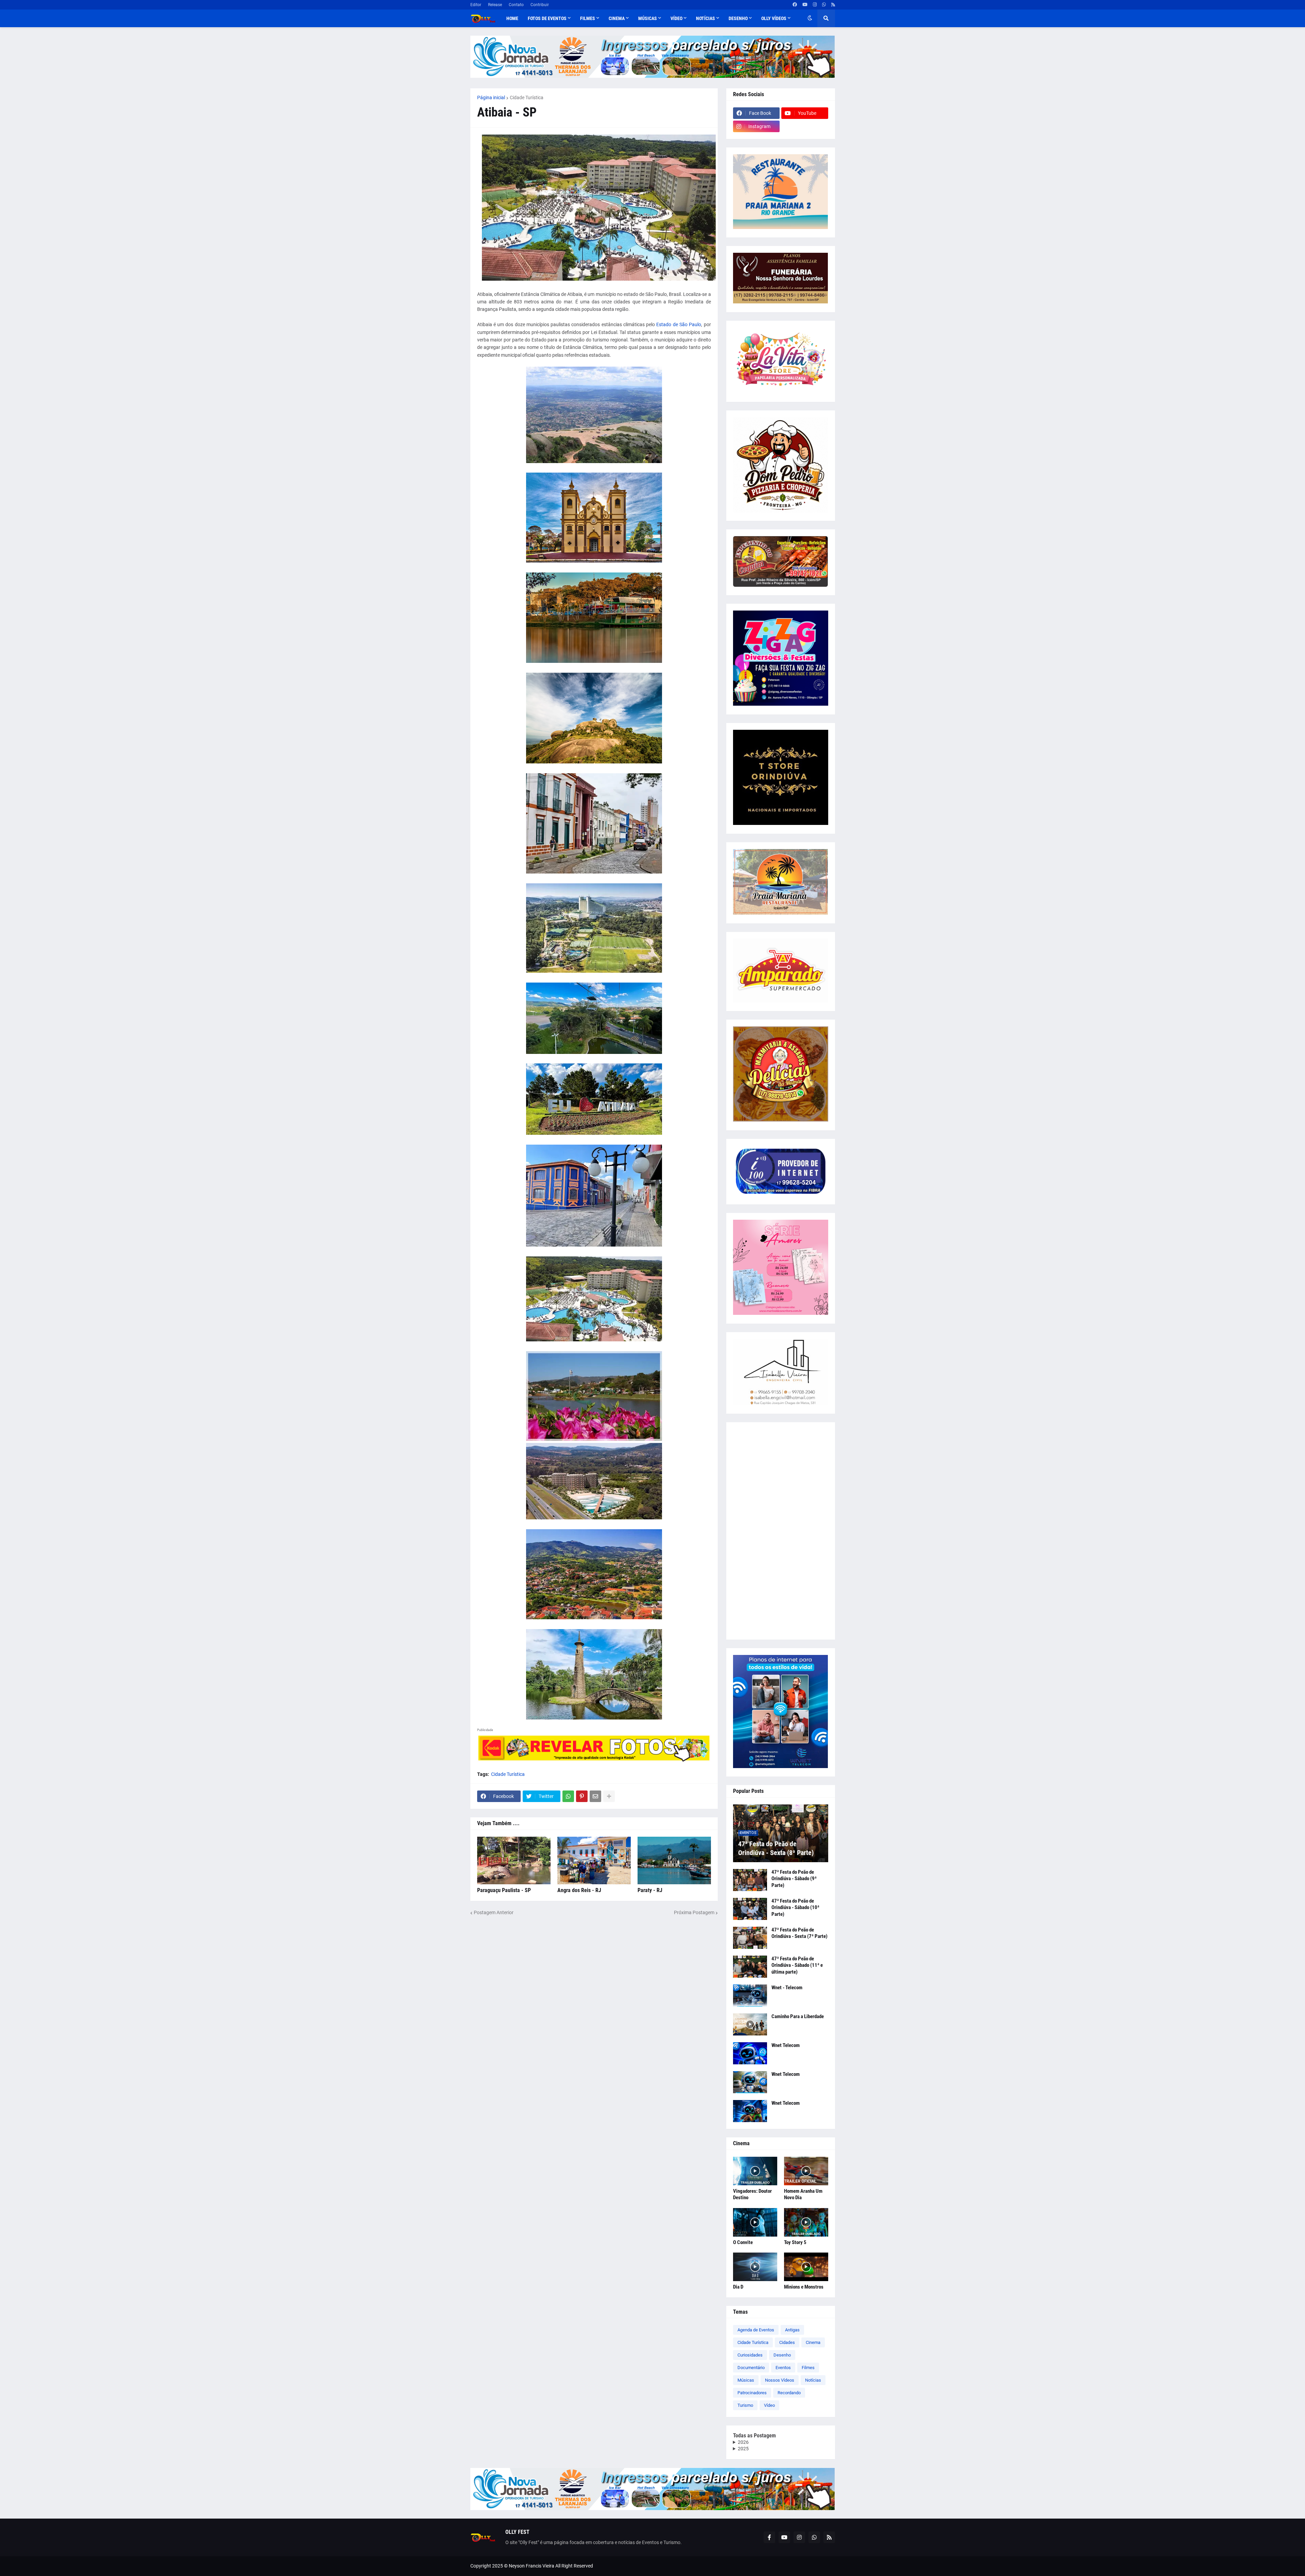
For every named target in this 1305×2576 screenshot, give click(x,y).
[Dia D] (755, 2267)
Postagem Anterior (494, 1912)
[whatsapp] (824, 5)
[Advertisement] (781, 1531)
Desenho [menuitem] (738, 18)
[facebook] (795, 5)
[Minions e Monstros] (806, 2267)
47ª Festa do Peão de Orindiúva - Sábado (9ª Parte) (794, 1879)
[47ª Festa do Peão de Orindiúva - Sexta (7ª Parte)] (750, 1938)
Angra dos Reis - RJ (579, 1890)
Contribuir (540, 5)
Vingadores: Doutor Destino (752, 2194)
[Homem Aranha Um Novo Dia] (806, 2171)
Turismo (745, 2405)
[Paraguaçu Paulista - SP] (514, 1860)
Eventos (783, 2368)
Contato (516, 5)
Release (495, 5)
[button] (810, 18)
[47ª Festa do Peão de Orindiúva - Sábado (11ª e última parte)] (750, 1967)
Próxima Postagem (694, 1912)
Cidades (787, 2342)
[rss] (833, 5)
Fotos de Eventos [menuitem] (547, 18)
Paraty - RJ (650, 1890)
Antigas (792, 2330)
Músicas (746, 2380)
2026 (743, 2442)
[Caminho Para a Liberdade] (750, 2024)
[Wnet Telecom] (750, 2053)
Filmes (808, 2368)
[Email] (595, 1796)
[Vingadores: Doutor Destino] (755, 2171)
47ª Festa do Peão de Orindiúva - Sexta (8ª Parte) (776, 1848)
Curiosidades (750, 2355)
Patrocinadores (752, 2393)
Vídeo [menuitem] (676, 18)
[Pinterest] (582, 1796)
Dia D (738, 2287)
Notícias (813, 2380)
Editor (476, 5)
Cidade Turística (527, 98)
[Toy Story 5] (806, 2222)
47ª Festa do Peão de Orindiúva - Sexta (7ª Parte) (799, 1933)
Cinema (813, 2342)
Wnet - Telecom (787, 1988)
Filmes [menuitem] (588, 18)
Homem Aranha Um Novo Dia (803, 2194)
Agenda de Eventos (756, 2330)
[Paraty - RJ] (674, 1860)
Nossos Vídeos (780, 2380)
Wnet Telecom (786, 2045)
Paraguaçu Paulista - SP (504, 1890)
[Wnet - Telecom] (750, 1996)
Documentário (751, 2368)
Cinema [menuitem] (617, 18)
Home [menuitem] (512, 18)
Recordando (789, 2393)
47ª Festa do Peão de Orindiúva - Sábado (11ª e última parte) (797, 1965)
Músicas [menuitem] (648, 18)
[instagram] (815, 5)
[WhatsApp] (568, 1796)
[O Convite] (755, 2222)
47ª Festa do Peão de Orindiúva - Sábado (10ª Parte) (795, 1908)
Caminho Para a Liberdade (798, 2016)
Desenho (782, 2355)
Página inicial (491, 98)
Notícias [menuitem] (706, 18)
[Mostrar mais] (609, 1796)
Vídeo (769, 2405)
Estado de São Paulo (679, 324)
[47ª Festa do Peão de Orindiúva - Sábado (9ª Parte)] (750, 1880)
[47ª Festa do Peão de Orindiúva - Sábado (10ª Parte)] (750, 1909)
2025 (743, 2449)
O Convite (743, 2242)
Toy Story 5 (795, 2242)
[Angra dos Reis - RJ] (594, 1860)
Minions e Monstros (804, 2287)
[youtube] (805, 5)
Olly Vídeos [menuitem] (774, 18)
